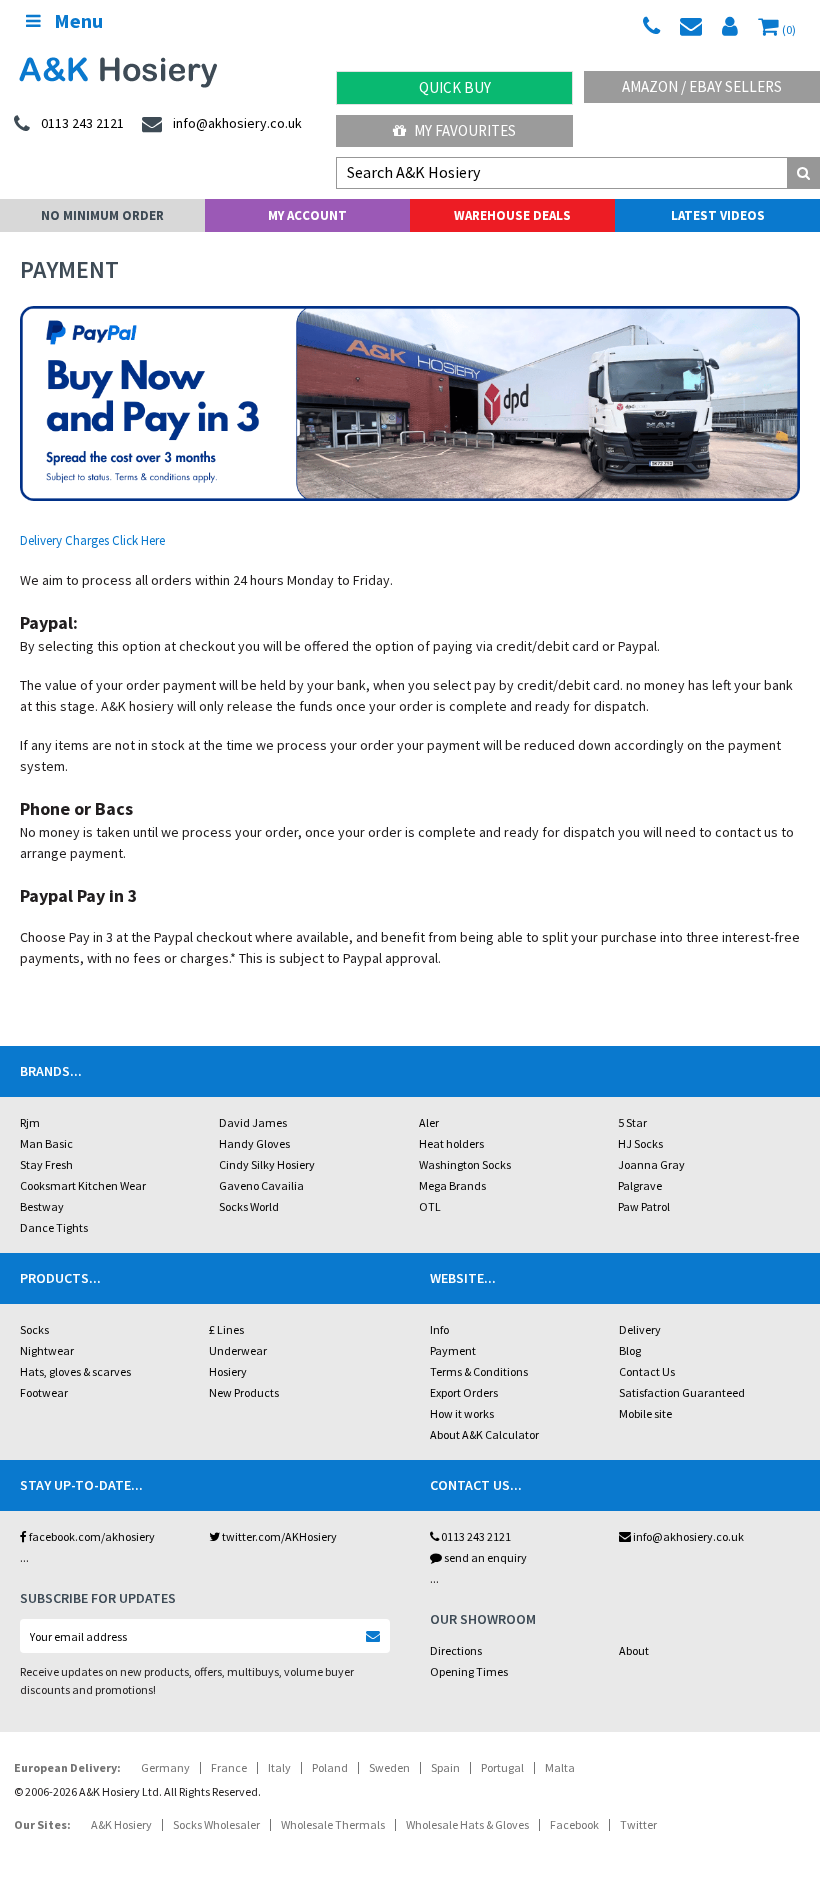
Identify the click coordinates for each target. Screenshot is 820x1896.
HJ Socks (640, 1143)
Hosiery (228, 1371)
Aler (429, 1122)
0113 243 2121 (475, 1536)
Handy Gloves (254, 1143)
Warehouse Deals (512, 215)
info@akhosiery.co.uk (688, 1536)
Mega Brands (452, 1185)
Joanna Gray (651, 1164)
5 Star (632, 1122)
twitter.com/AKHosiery (278, 1536)
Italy (279, 1767)
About (634, 1650)
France (229, 1767)
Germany (165, 1767)
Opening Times (469, 1671)
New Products (244, 1392)
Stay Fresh (46, 1164)
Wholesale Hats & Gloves (467, 1824)
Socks (34, 1329)
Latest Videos (718, 215)
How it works (462, 1413)
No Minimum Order (102, 215)
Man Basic (46, 1143)
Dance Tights (54, 1227)
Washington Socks (465, 1164)
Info (439, 1329)
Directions (456, 1650)
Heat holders (451, 1143)
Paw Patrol (644, 1206)
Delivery (640, 1329)
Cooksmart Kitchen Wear (83, 1185)
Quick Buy (455, 87)
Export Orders (464, 1392)
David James (253, 1122)
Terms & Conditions (479, 1371)
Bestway (42, 1206)
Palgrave (640, 1185)
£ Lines (226, 1329)
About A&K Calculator (484, 1434)
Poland (330, 1767)
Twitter (638, 1824)
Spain (445, 1767)
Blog (630, 1350)
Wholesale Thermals (333, 1824)
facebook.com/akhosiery (91, 1536)
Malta (560, 1767)
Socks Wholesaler (216, 1824)
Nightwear (47, 1350)
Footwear (44, 1392)
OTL (430, 1206)
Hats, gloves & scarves (75, 1371)
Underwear (238, 1350)
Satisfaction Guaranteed (682, 1392)
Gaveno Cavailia (261, 1185)
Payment (453, 1350)
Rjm (30, 1122)
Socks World (249, 1206)
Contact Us (647, 1371)
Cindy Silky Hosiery (267, 1164)
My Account (307, 215)
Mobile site (645, 1413)
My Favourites (463, 130)
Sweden (389, 1767)
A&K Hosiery (121, 1824)
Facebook (574, 1824)
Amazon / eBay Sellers (702, 86)
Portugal (502, 1767)
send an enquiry (484, 1557)
